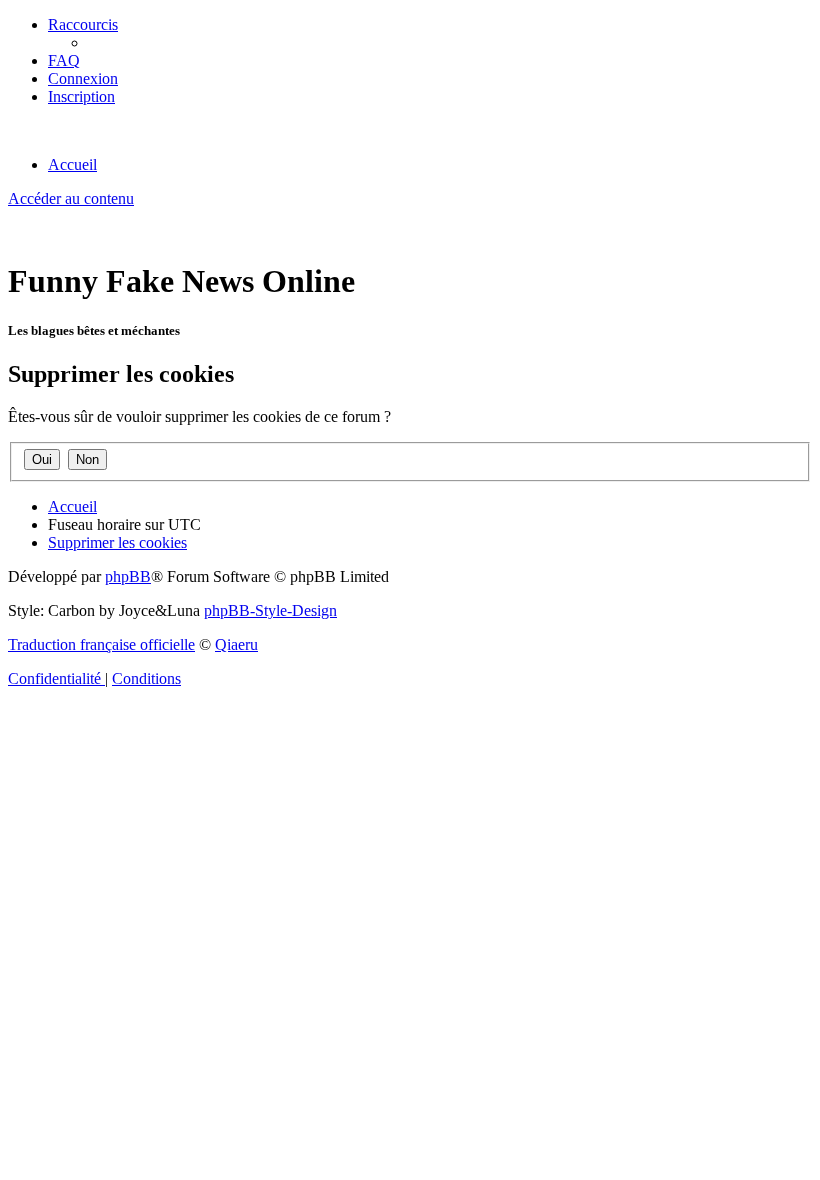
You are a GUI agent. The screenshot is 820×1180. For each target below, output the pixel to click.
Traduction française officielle (101, 644)
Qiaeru (236, 644)
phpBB (128, 576)
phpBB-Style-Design (270, 610)
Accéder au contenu (71, 198)
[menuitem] (64, 60)
